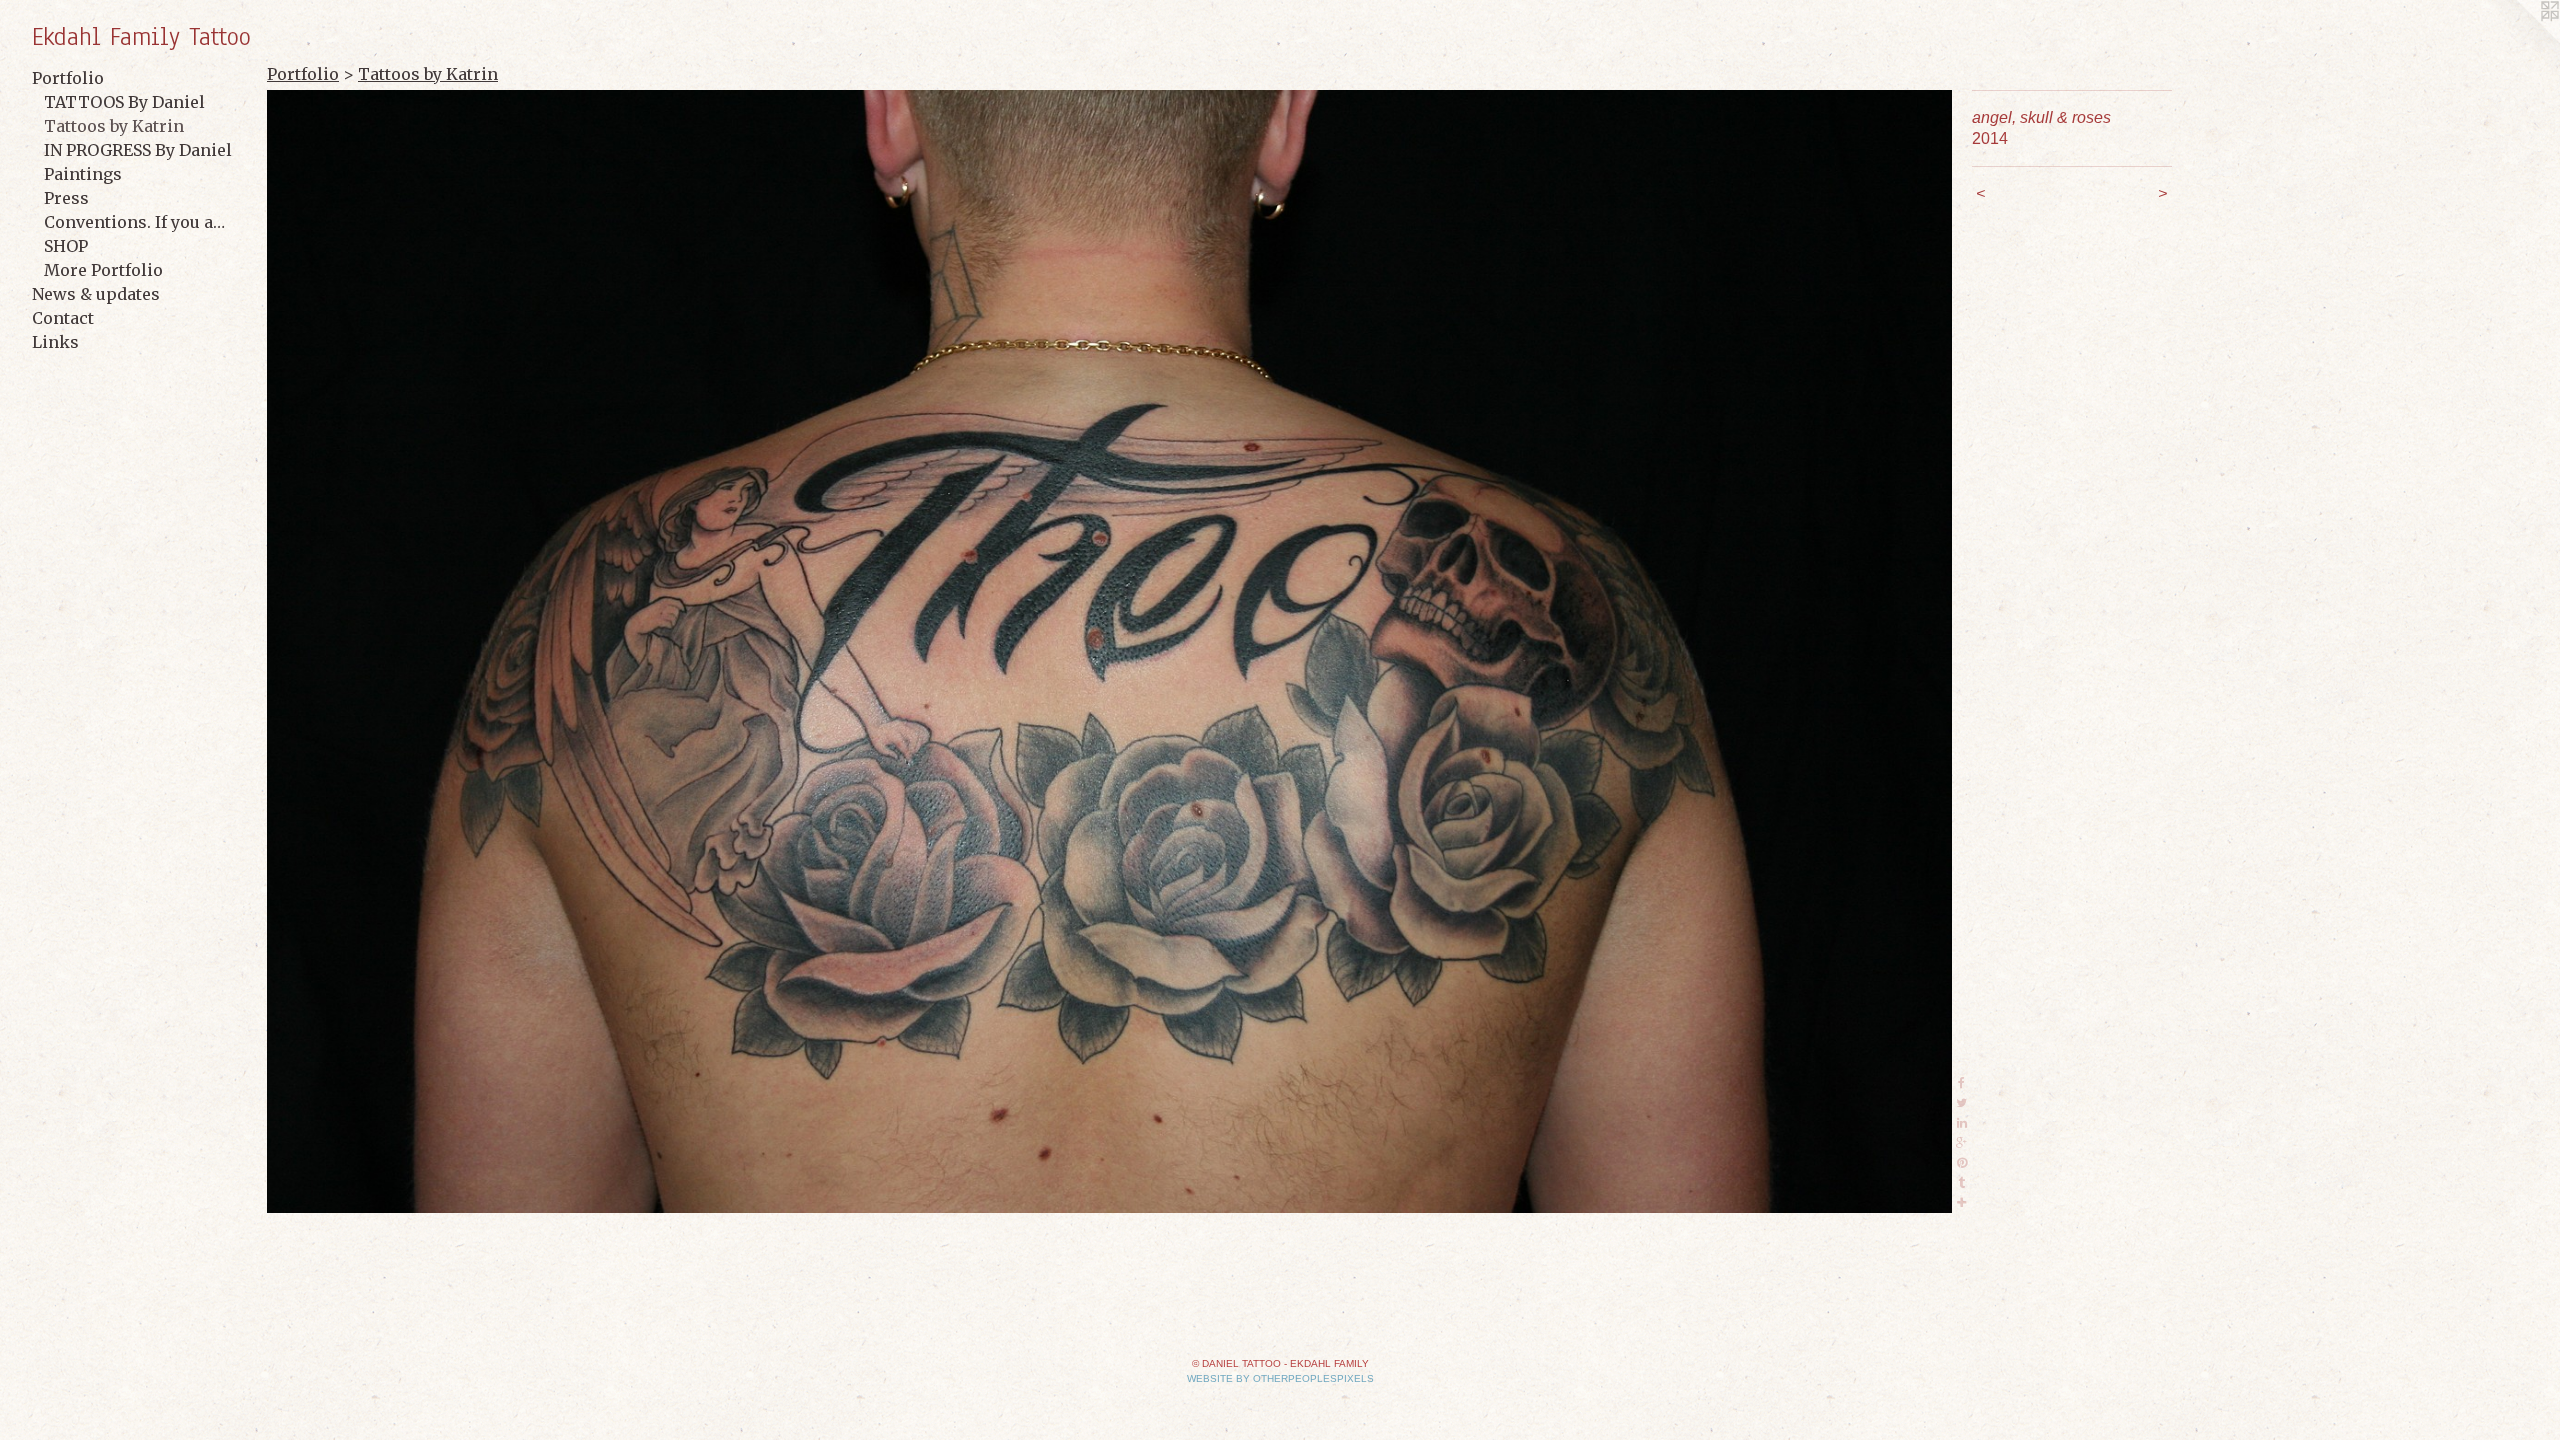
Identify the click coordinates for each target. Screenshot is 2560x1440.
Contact (63, 318)
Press (66, 198)
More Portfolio (103, 270)
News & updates (96, 294)
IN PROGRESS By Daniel (138, 150)
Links (55, 342)
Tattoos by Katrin (114, 126)
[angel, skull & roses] (1109, 651)
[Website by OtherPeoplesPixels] (2520, 40)
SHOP (66, 246)
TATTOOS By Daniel (124, 102)
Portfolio (68, 78)
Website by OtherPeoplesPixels (1280, 1378)
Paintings (83, 174)
